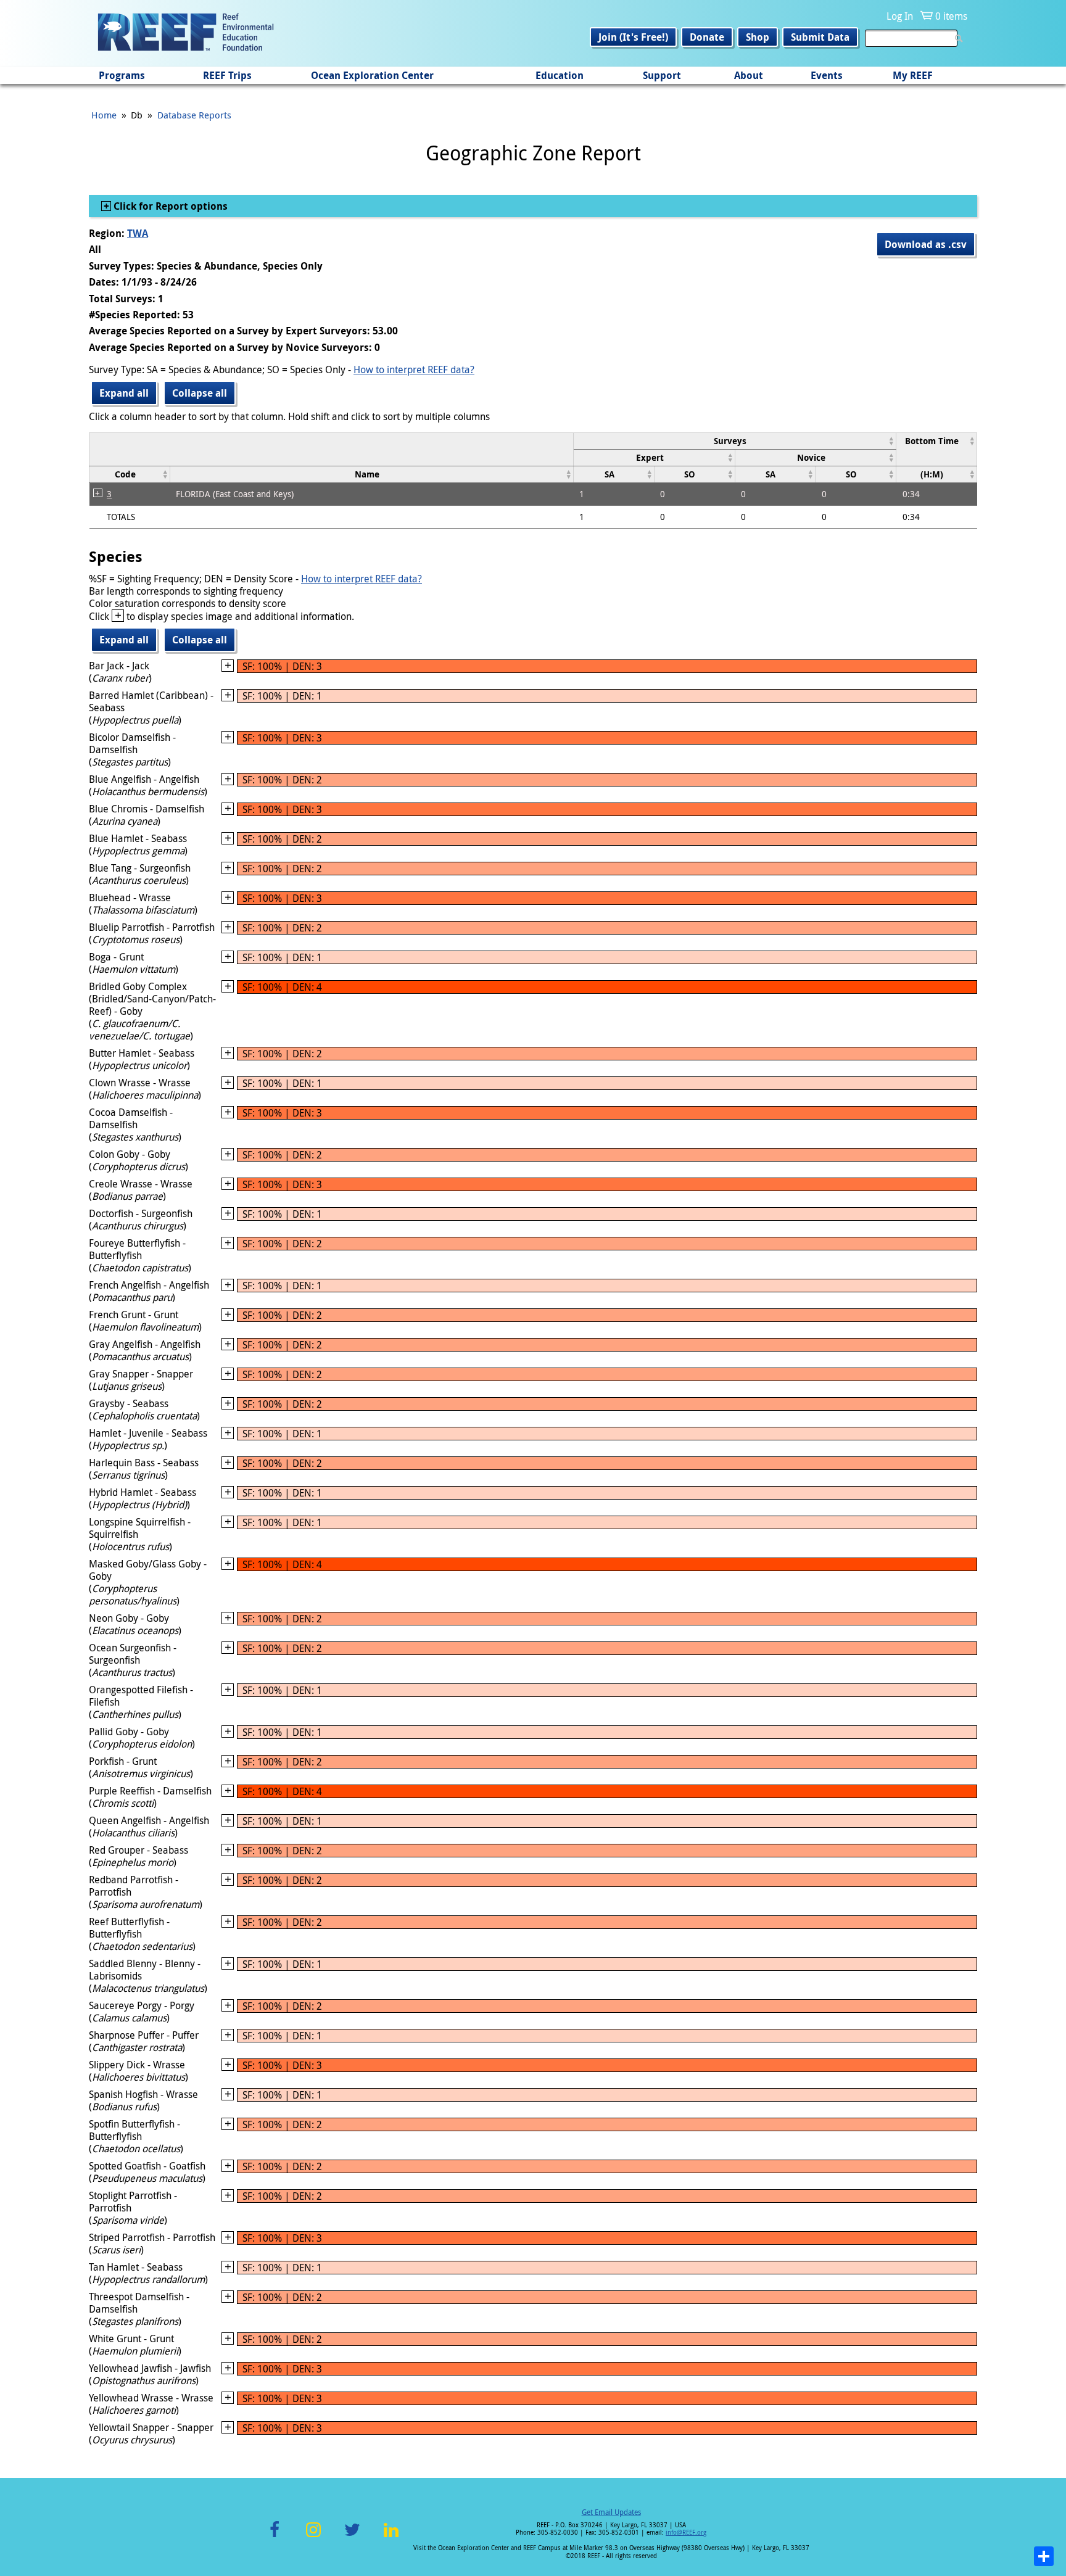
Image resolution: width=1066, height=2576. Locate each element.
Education (560, 75)
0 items (951, 16)
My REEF (913, 75)
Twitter (352, 2537)
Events (827, 75)
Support (662, 75)
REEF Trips (227, 75)
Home (104, 115)
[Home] (186, 33)
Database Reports (194, 115)
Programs (122, 75)
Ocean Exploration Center (372, 75)
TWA (138, 233)
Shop (758, 37)
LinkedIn (391, 2537)
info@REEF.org (686, 2533)
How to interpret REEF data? (414, 369)
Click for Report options (169, 206)
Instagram (313, 2537)
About (749, 75)
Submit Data (820, 37)
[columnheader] (734, 441)
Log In (900, 16)
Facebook (275, 2537)
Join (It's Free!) (633, 37)
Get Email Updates (611, 2512)
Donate (707, 37)
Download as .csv (926, 244)
